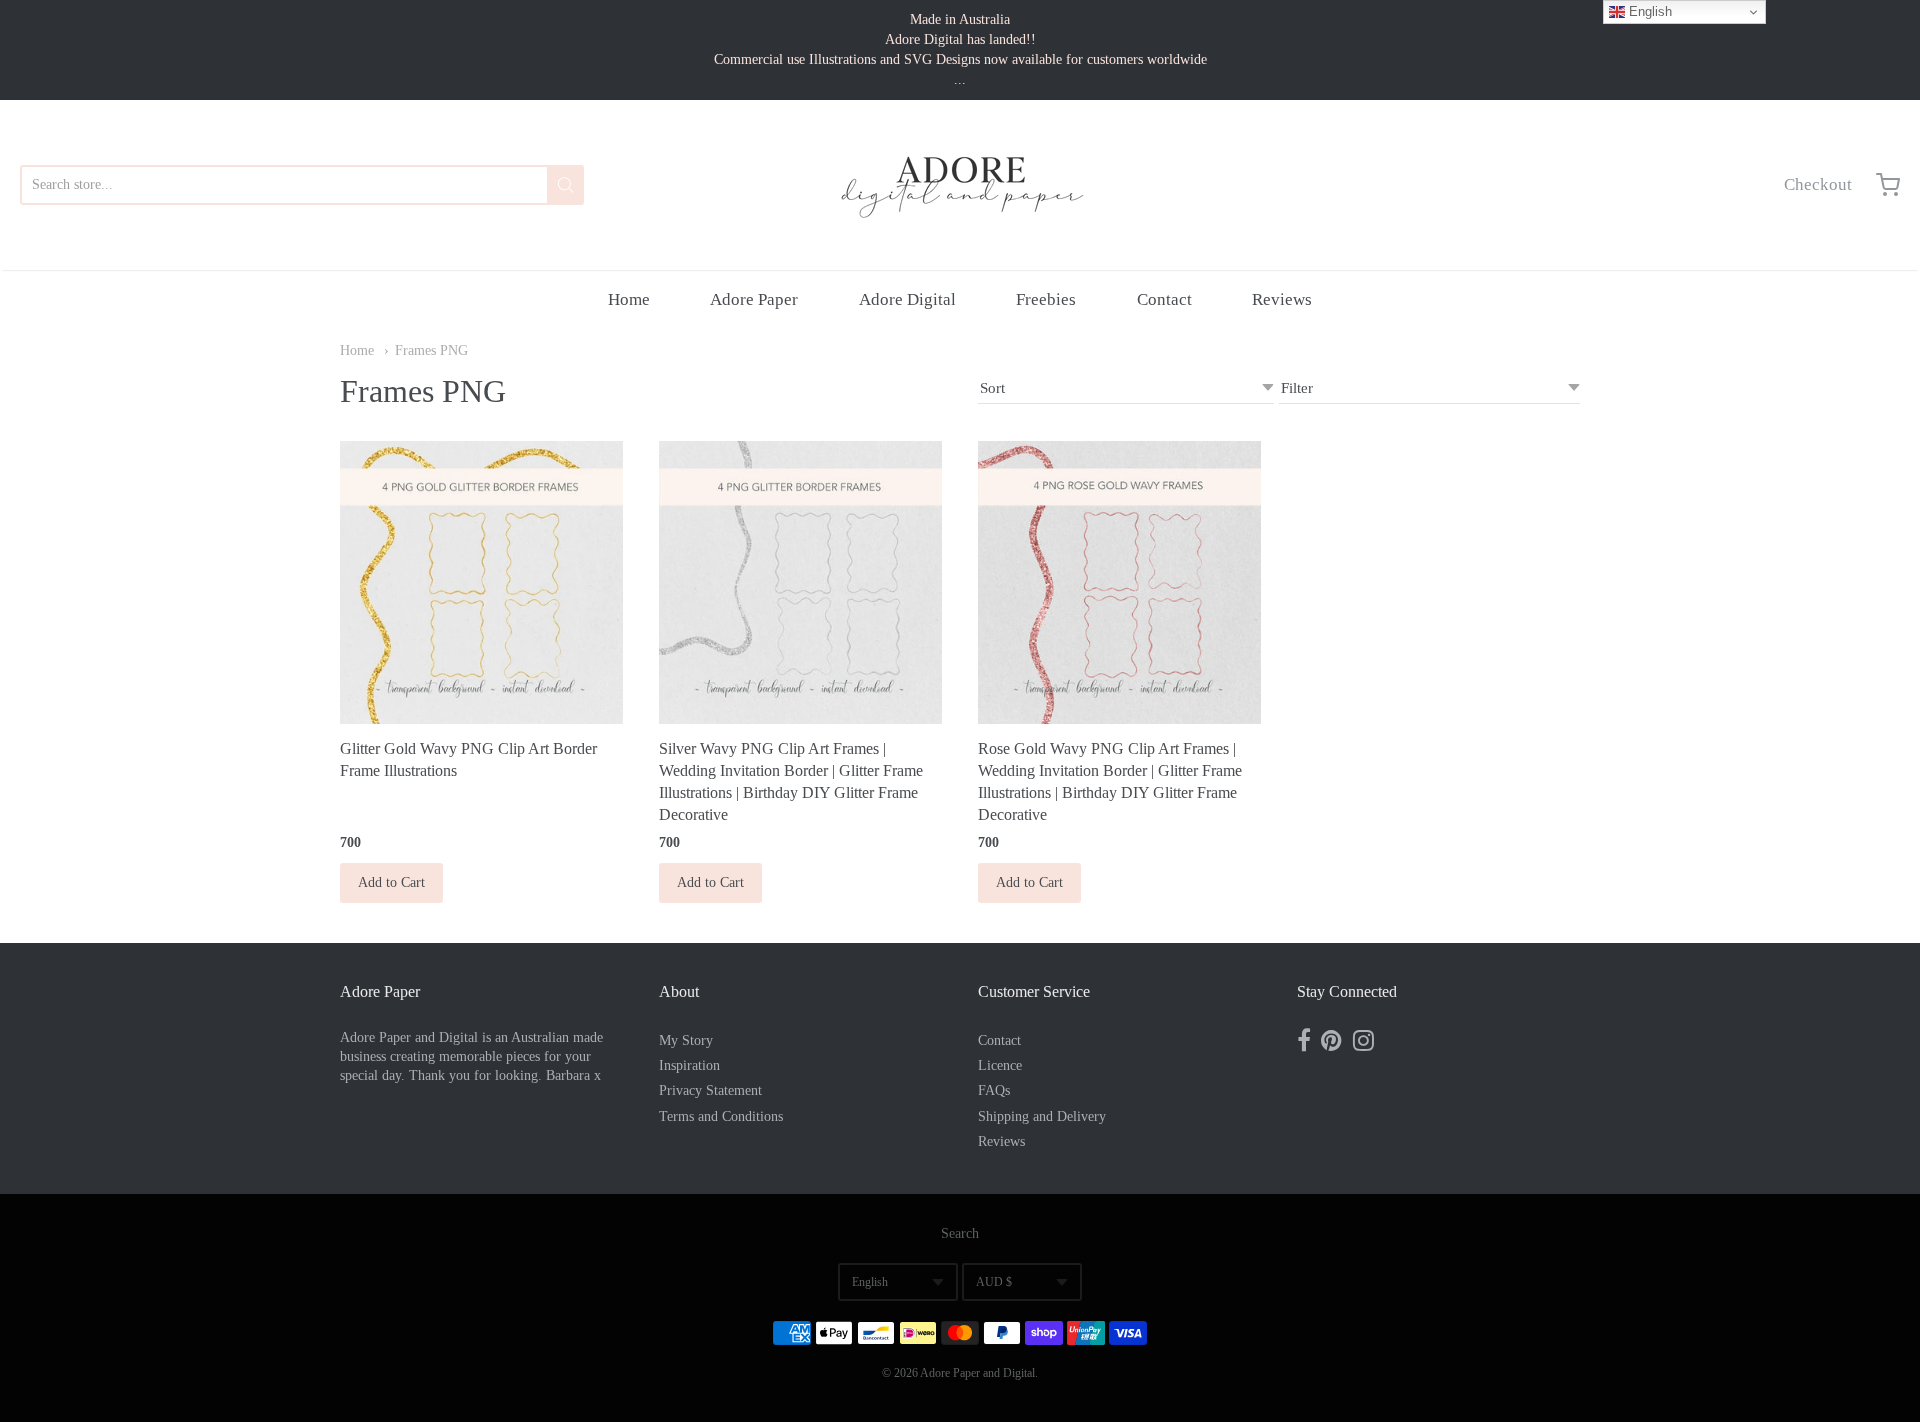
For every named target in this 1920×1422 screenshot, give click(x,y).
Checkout (1818, 184)
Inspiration (689, 1065)
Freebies (1046, 299)
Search (960, 1233)
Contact (1164, 299)
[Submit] (565, 185)
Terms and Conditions (721, 1116)
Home (629, 299)
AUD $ (994, 1282)
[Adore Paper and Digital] (960, 185)
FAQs (994, 1090)
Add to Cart (391, 882)
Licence (1000, 1065)
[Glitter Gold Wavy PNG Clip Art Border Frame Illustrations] (481, 582)
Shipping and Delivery (1042, 1116)
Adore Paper (754, 299)
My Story (686, 1040)
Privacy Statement (710, 1090)
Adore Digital (907, 299)
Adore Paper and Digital (977, 1373)
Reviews (1282, 299)
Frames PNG (431, 350)
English (870, 1282)
